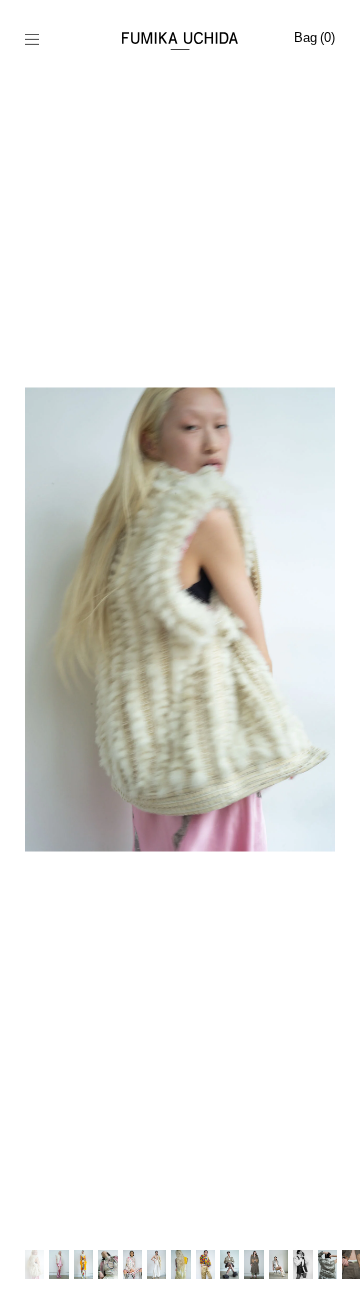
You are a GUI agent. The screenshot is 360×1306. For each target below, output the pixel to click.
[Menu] (42, 41)
